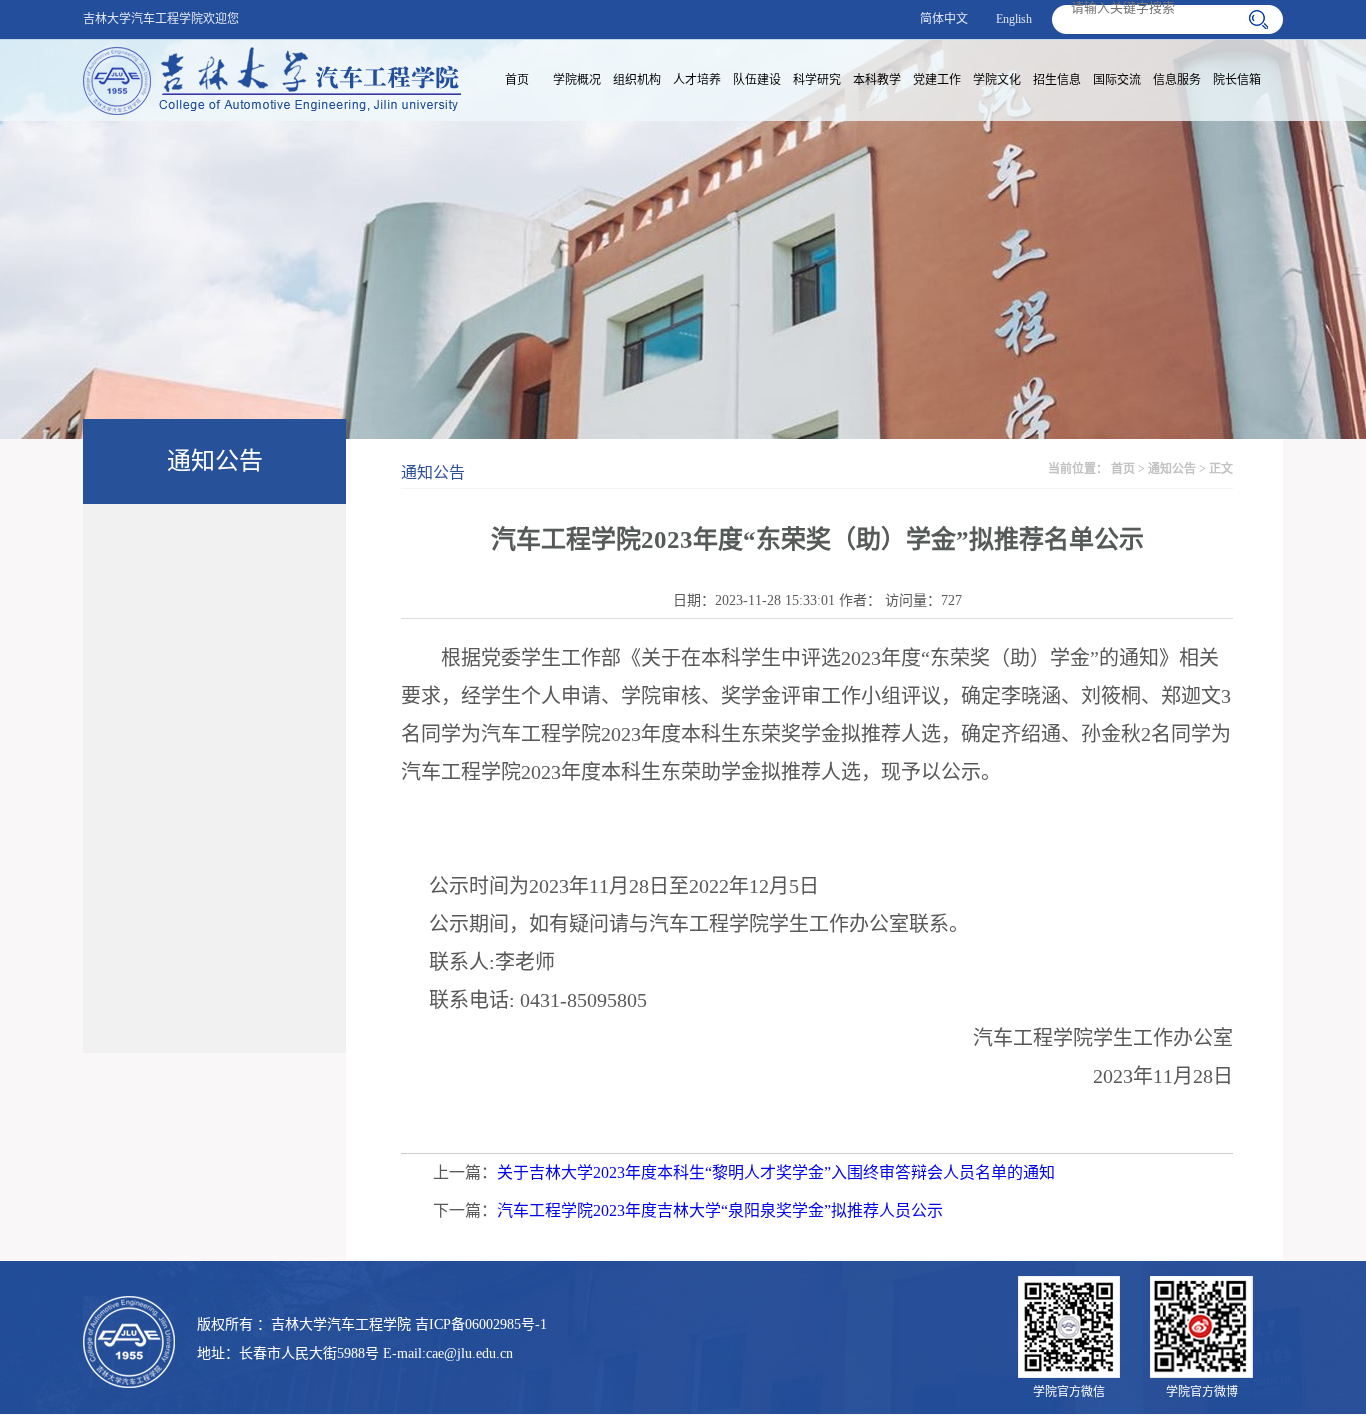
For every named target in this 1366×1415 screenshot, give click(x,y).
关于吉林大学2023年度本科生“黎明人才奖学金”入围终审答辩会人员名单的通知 (776, 1172)
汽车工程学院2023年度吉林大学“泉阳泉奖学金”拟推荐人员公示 (720, 1210)
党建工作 (937, 80)
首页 (517, 80)
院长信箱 (1237, 80)
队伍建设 (757, 80)
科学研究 (817, 80)
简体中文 (944, 19)
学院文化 (997, 80)
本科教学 (877, 80)
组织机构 (637, 80)
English (1014, 19)
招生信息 (1057, 80)
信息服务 (1177, 80)
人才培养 (697, 80)
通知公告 (1172, 469)
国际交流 (1117, 80)
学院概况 (577, 80)
